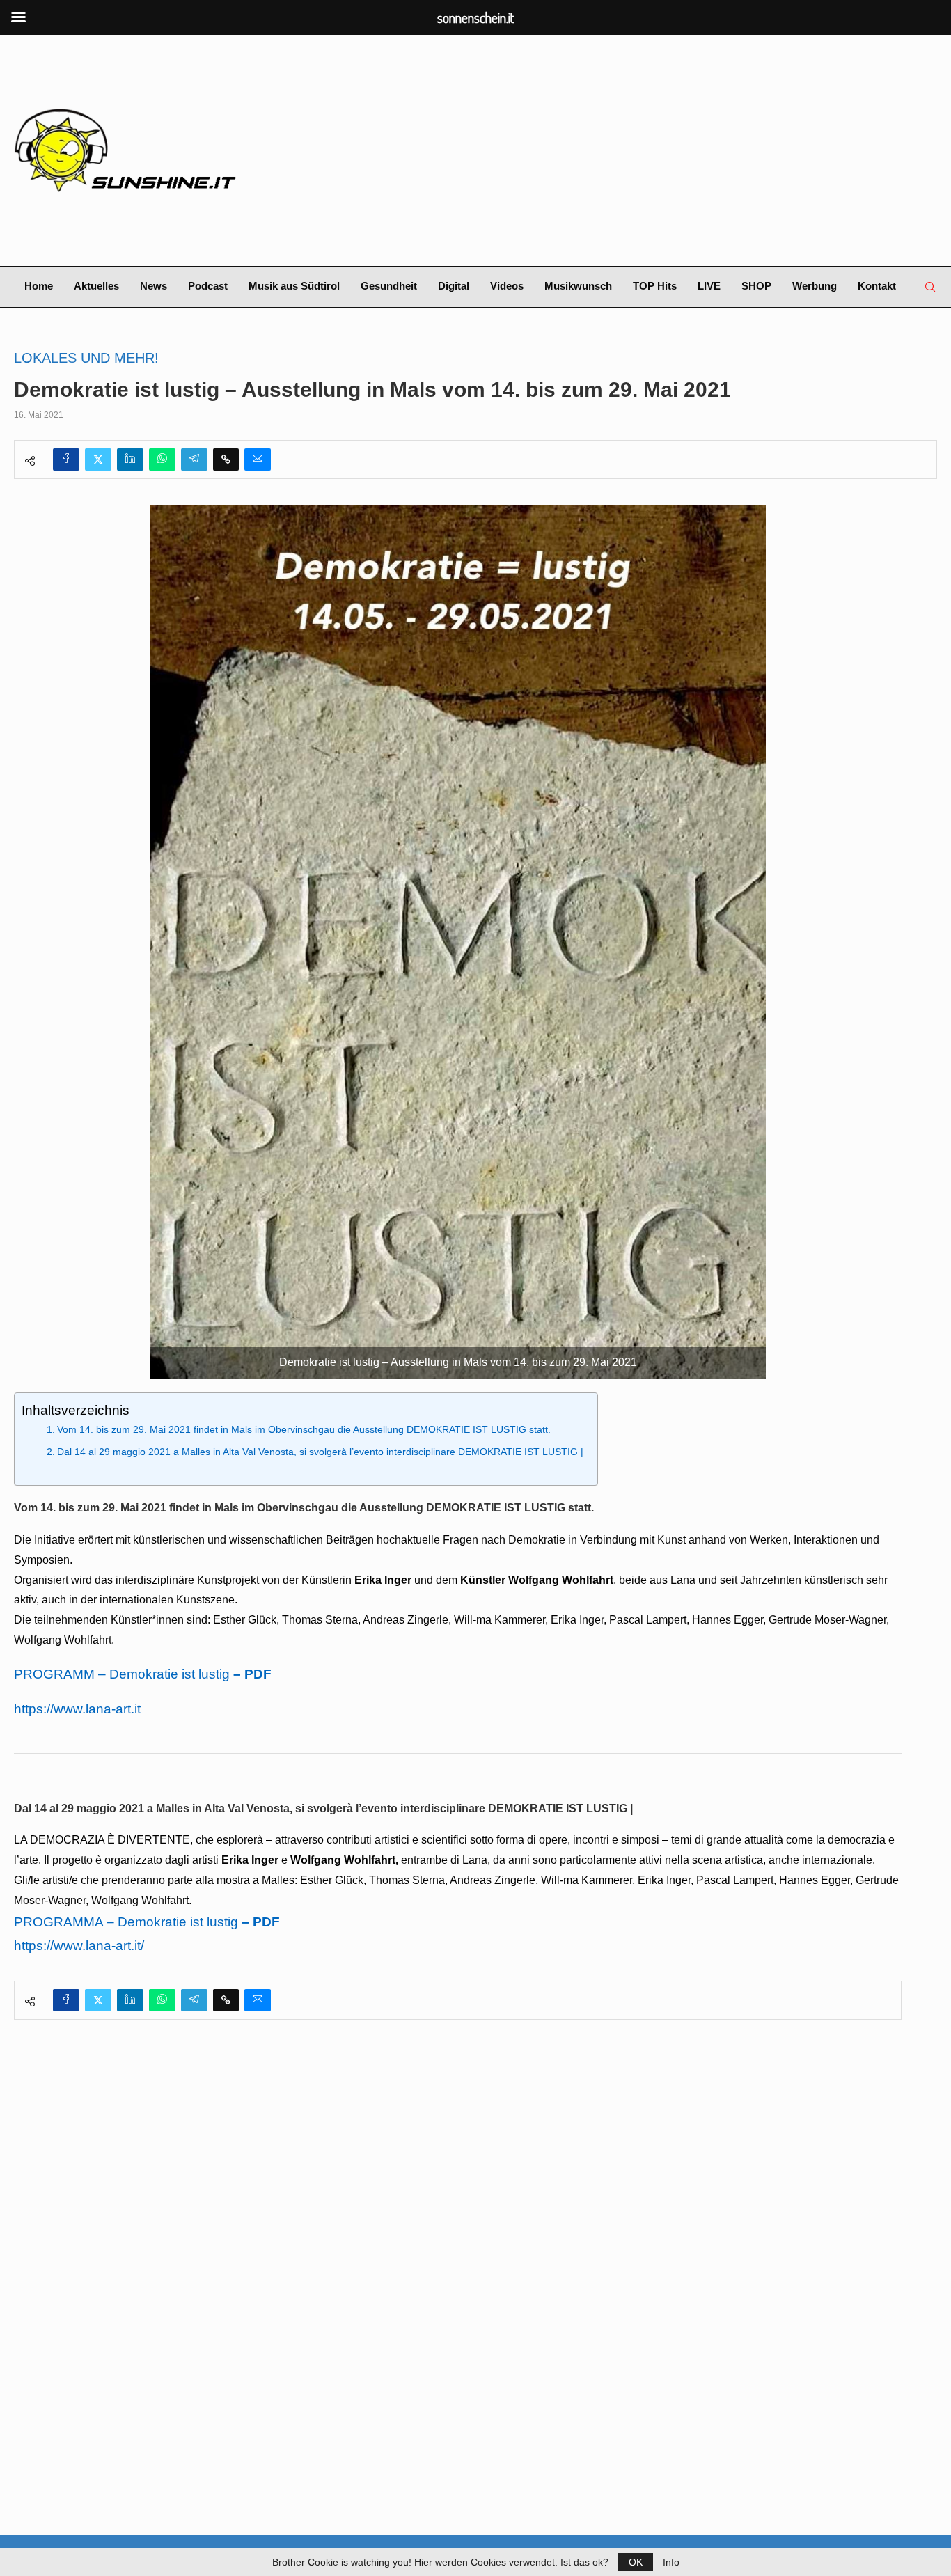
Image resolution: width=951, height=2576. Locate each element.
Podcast (208, 286)
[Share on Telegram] (194, 460)
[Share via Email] (258, 460)
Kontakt (877, 286)
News (154, 286)
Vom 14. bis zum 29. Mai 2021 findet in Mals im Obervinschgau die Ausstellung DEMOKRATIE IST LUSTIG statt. (304, 1429)
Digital (454, 286)
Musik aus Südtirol (294, 286)
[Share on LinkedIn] (130, 460)
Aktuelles (96, 286)
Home (39, 286)
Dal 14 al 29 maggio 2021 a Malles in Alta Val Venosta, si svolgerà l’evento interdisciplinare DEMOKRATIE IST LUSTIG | (320, 1452)
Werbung (815, 286)
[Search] (930, 287)
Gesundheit (389, 286)
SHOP (756, 286)
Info (671, 2562)
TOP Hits (655, 286)
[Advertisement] (633, 150)
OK (636, 2562)
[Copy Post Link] (226, 460)
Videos (507, 286)
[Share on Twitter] (98, 460)
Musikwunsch (578, 286)
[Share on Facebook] (66, 460)
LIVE (709, 286)
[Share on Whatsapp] (162, 460)
